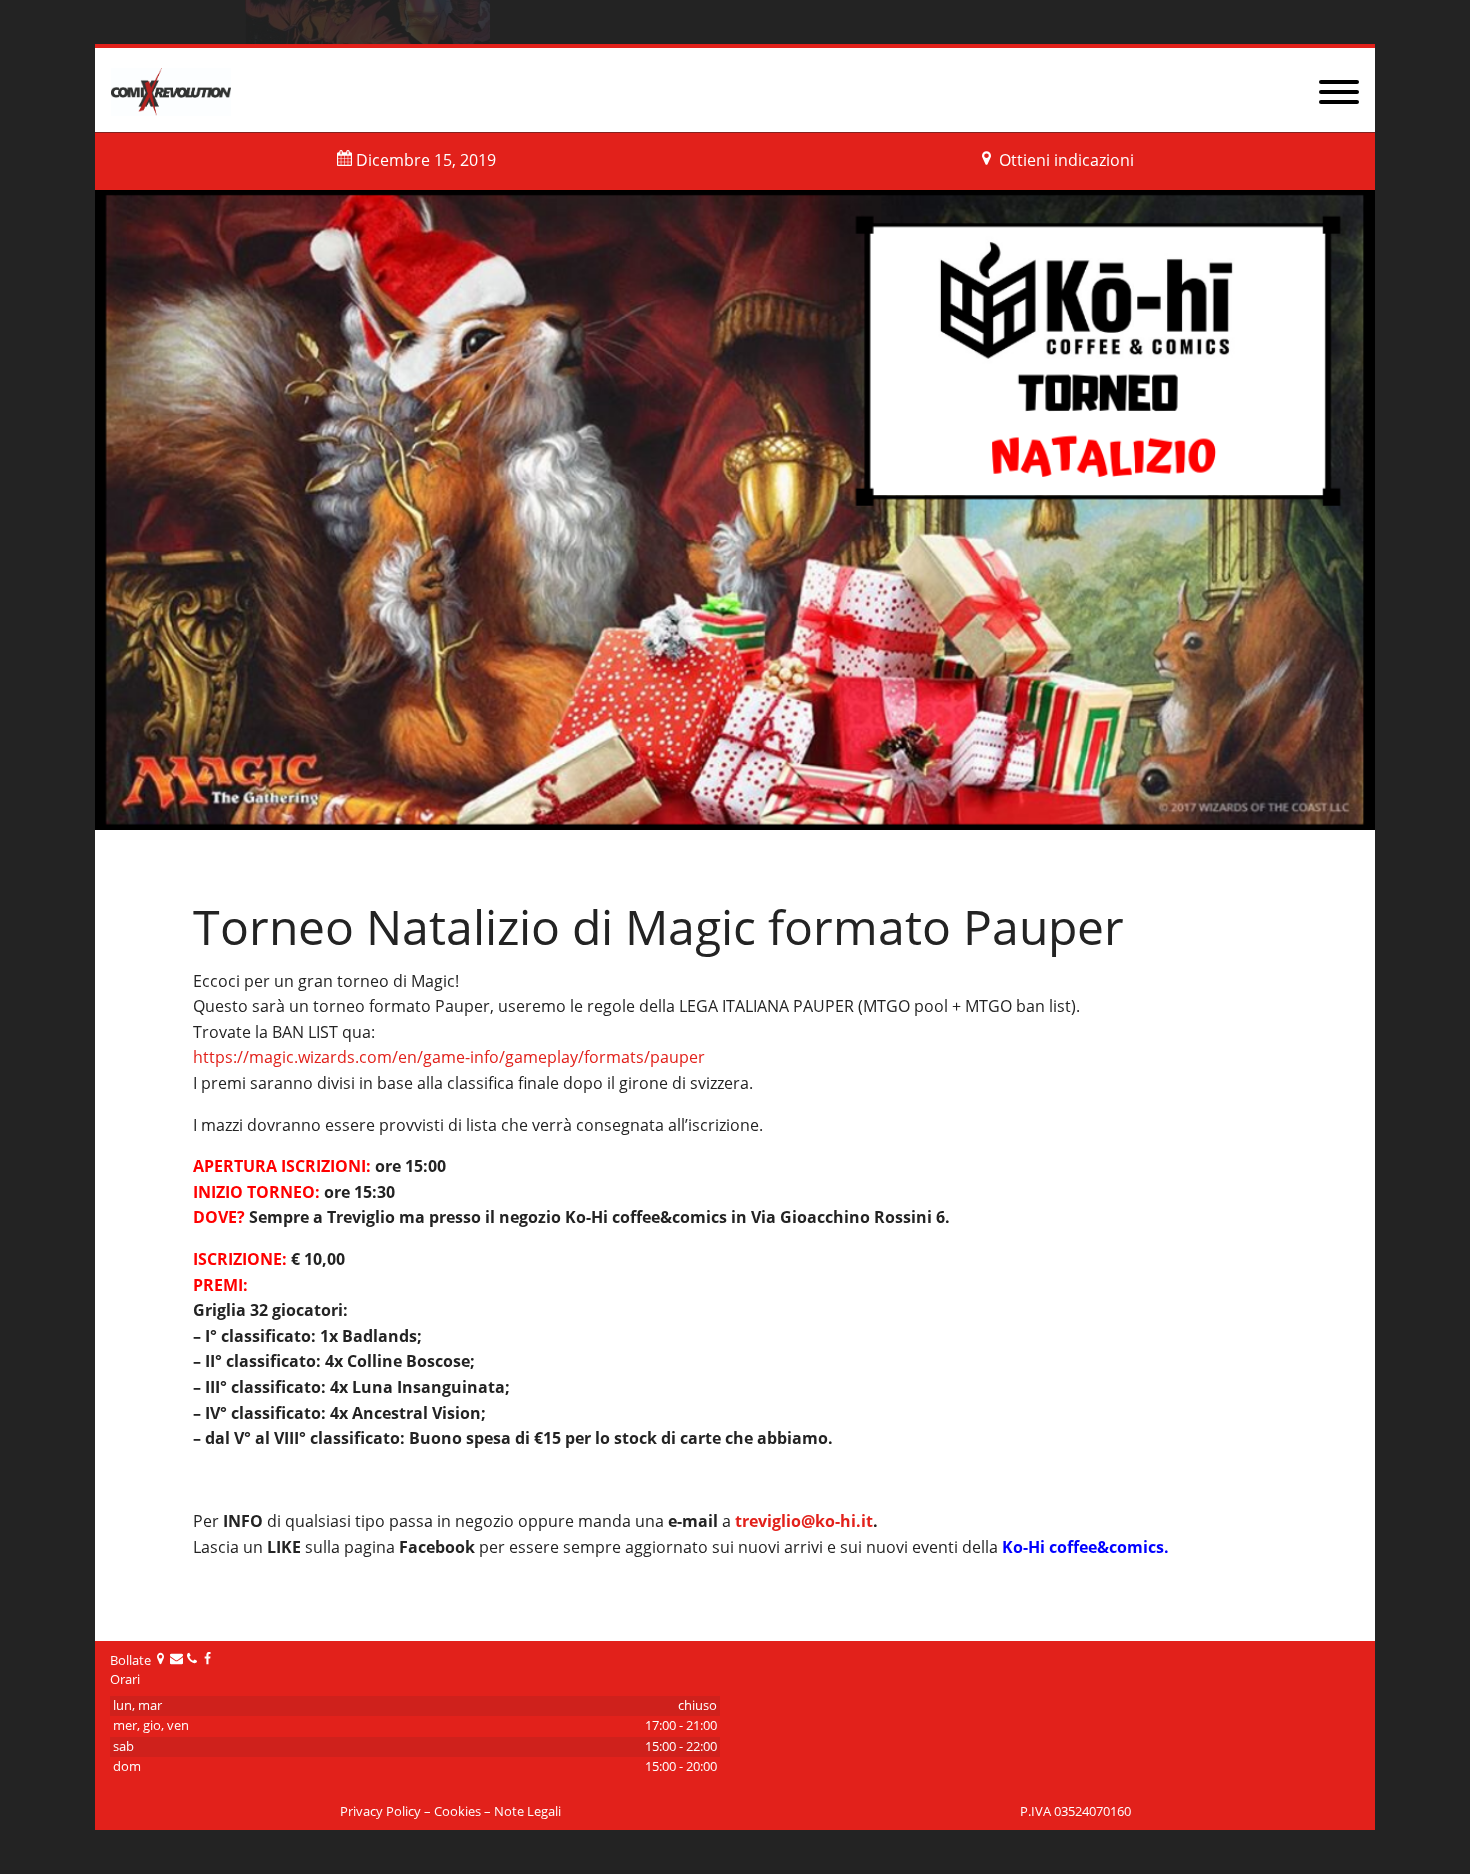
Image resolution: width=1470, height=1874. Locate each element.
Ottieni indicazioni (1066, 160)
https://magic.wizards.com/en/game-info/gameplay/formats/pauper (449, 1057)
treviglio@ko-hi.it (804, 1521)
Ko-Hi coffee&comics (1083, 1547)
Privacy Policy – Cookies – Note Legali (450, 1811)
